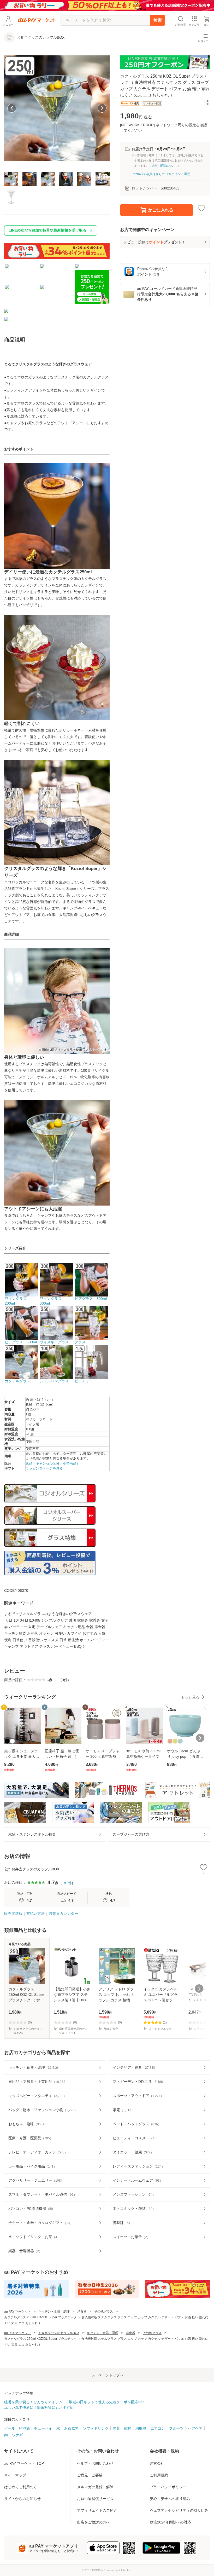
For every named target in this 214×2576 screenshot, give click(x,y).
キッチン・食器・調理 (54, 2312)
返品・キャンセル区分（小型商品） (53, 1463)
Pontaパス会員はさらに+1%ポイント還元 (161, 174)
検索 (158, 20)
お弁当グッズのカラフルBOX (59, 2333)
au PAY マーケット (17, 2312)
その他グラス (104, 2312)
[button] (207, 102)
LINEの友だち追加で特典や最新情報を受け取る (47, 230)
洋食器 (82, 2312)
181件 (67, 1883)
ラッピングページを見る (44, 1468)
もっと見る (190, 1697)
